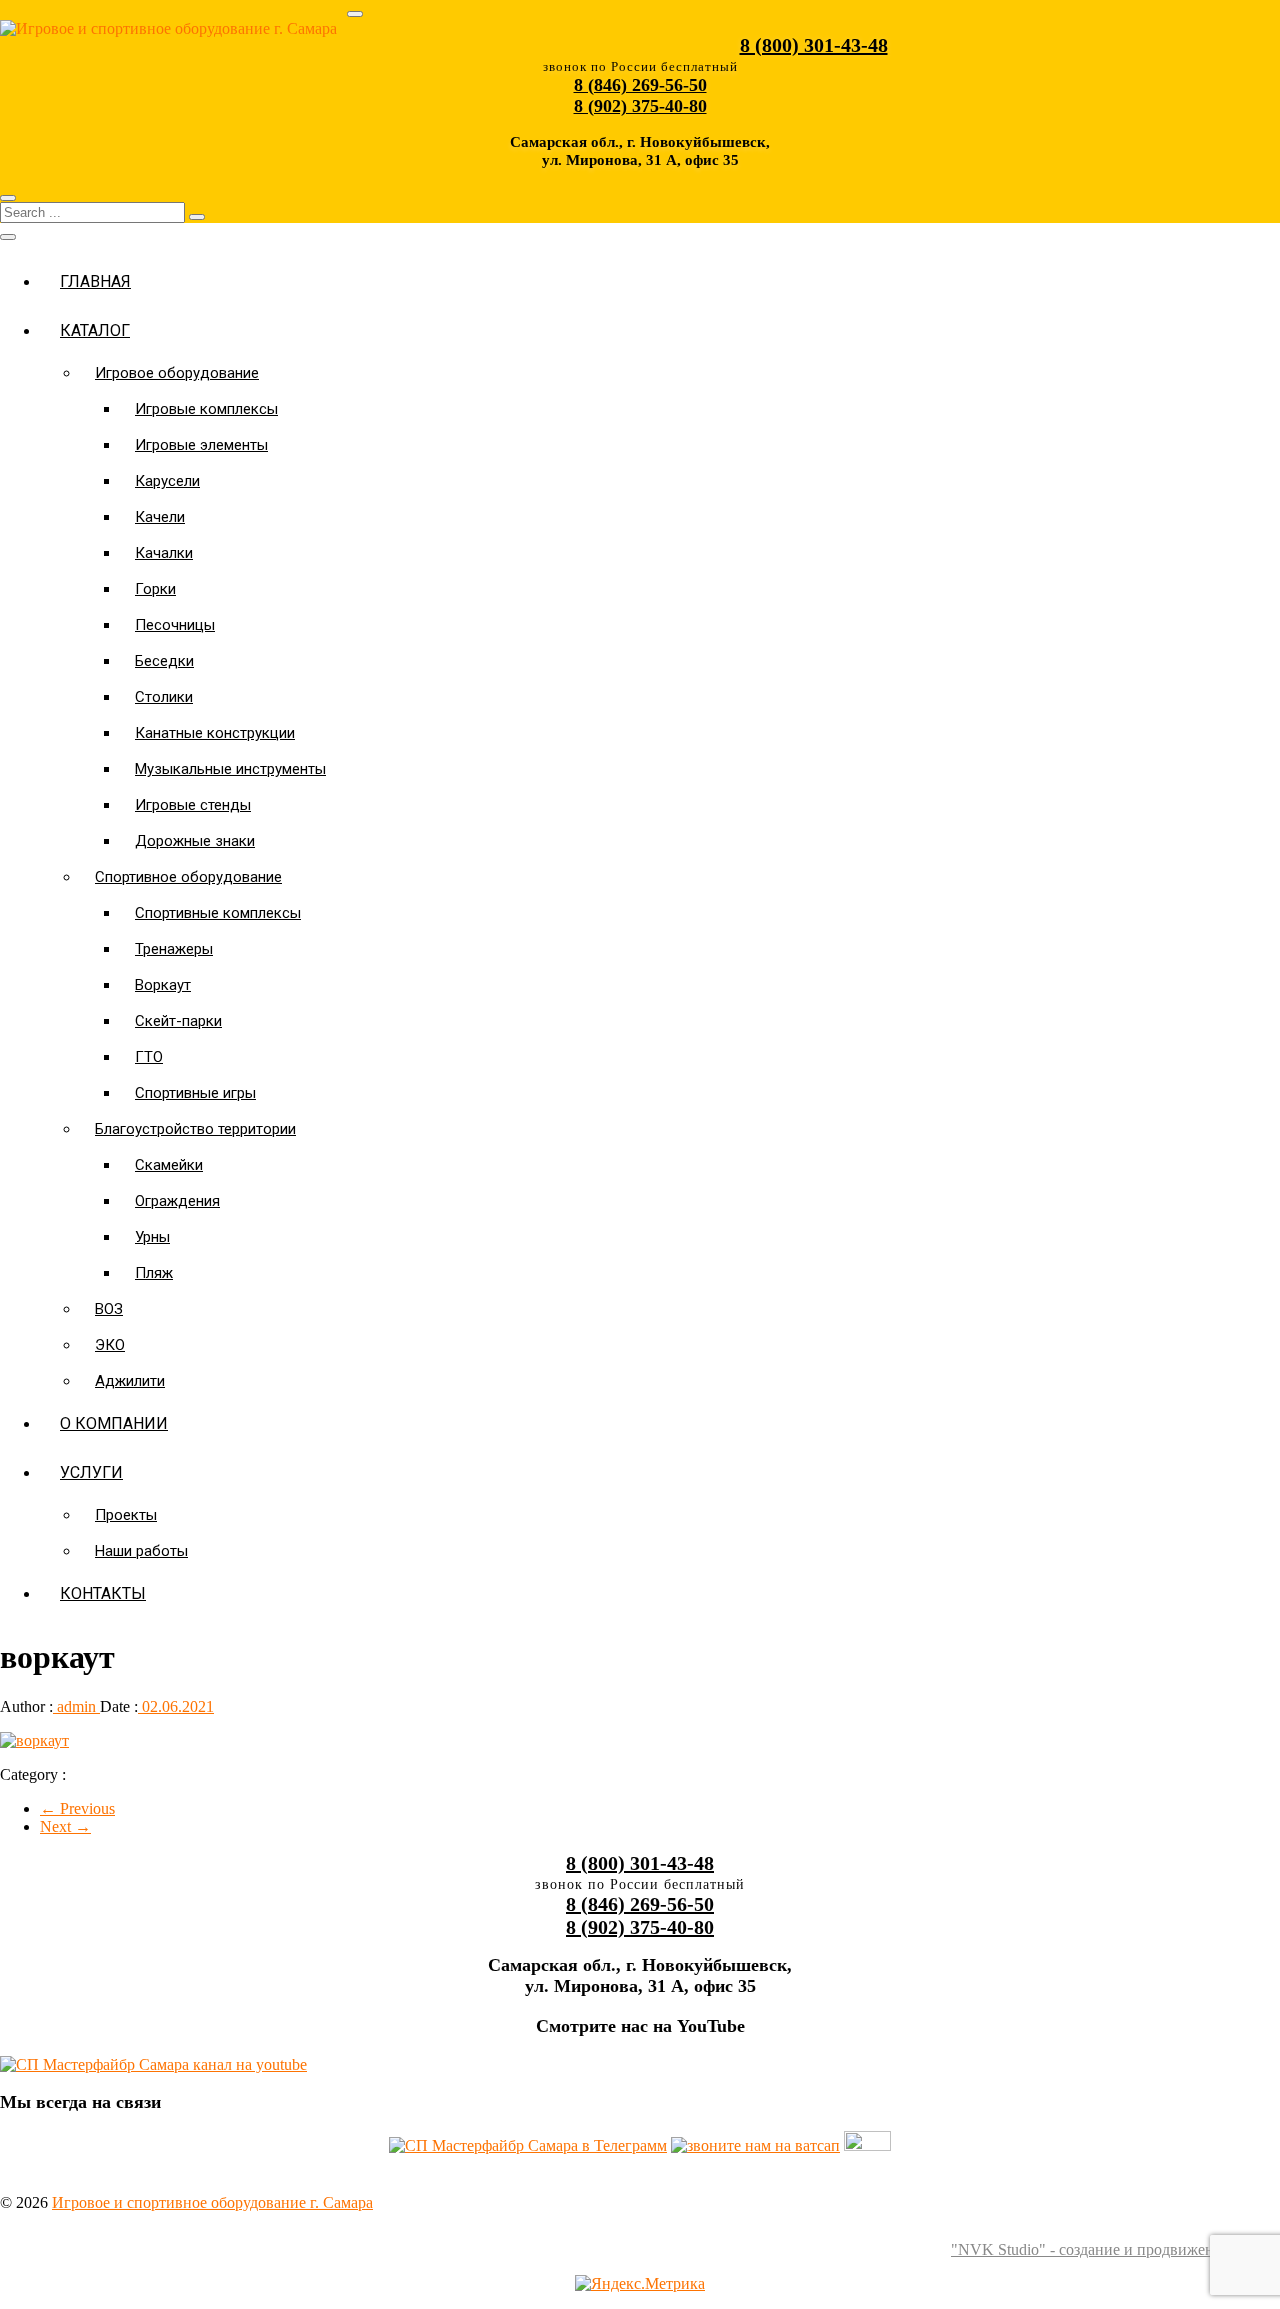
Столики (164, 697)
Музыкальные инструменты (230, 769)
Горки (155, 589)
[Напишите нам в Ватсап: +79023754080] (755, 2145)
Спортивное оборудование (188, 877)
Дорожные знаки (195, 841)
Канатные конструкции (215, 733)
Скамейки (169, 1165)
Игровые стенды (193, 805)
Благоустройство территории (195, 1129)
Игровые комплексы (206, 409)
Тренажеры (174, 949)
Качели (160, 517)
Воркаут (163, 985)
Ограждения (177, 1201)
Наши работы (141, 1551)
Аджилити (130, 1381)
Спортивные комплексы (218, 913)
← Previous (77, 1808)
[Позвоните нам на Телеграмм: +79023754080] (528, 2145)
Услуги (91, 1472)
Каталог (95, 330)
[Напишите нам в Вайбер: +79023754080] (867, 2145)
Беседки (164, 661)
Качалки (164, 553)
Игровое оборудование (177, 373)
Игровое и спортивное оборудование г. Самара (212, 2202)
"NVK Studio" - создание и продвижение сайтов (1115, 2249)
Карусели (167, 481)
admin (76, 1706)
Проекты (126, 1515)
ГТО (149, 1057)
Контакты (103, 1593)
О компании (114, 1423)
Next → (65, 1826)
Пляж (154, 1273)
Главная (95, 281)
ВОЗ (109, 1309)
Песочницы (175, 625)
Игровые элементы (201, 445)
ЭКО (110, 1345)
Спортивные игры (195, 1093)
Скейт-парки (178, 1021)
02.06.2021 (176, 1706)
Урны (152, 1237)
